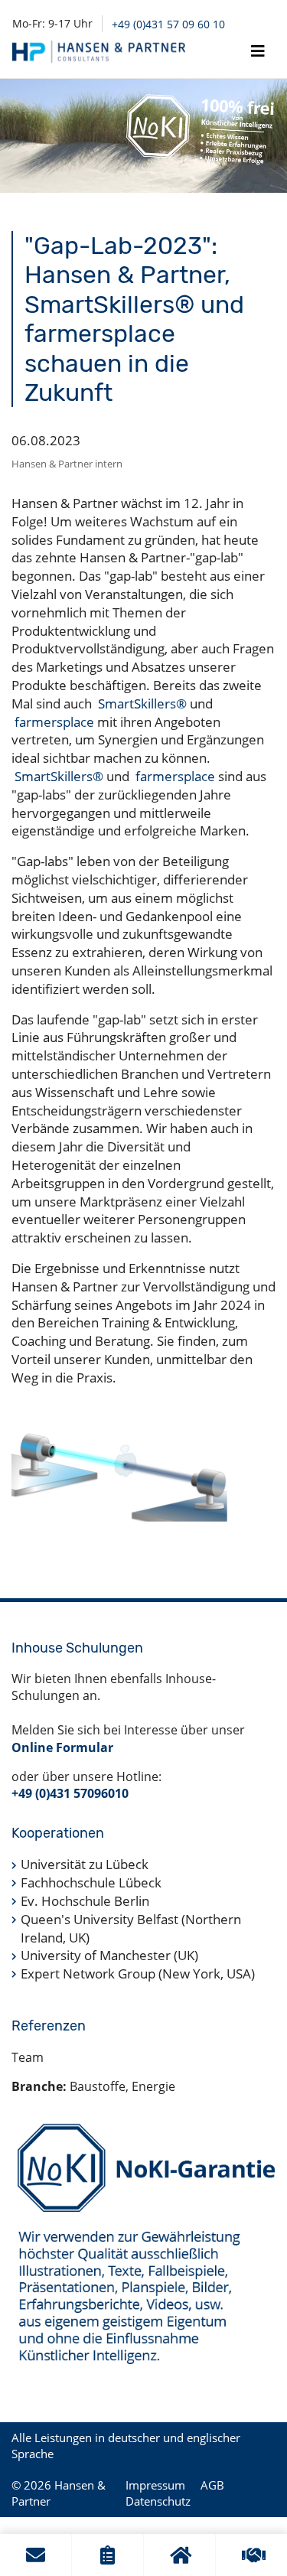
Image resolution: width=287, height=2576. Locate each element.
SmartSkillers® (142, 703)
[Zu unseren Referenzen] (251, 2555)
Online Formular (62, 1747)
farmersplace (54, 722)
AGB (212, 2485)
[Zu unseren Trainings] (108, 2555)
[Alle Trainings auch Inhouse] (179, 2555)
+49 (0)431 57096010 (70, 1793)
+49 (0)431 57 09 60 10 (168, 24)
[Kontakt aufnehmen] (36, 2555)
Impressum (155, 2485)
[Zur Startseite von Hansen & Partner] (99, 52)
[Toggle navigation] (258, 51)
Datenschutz (158, 2501)
